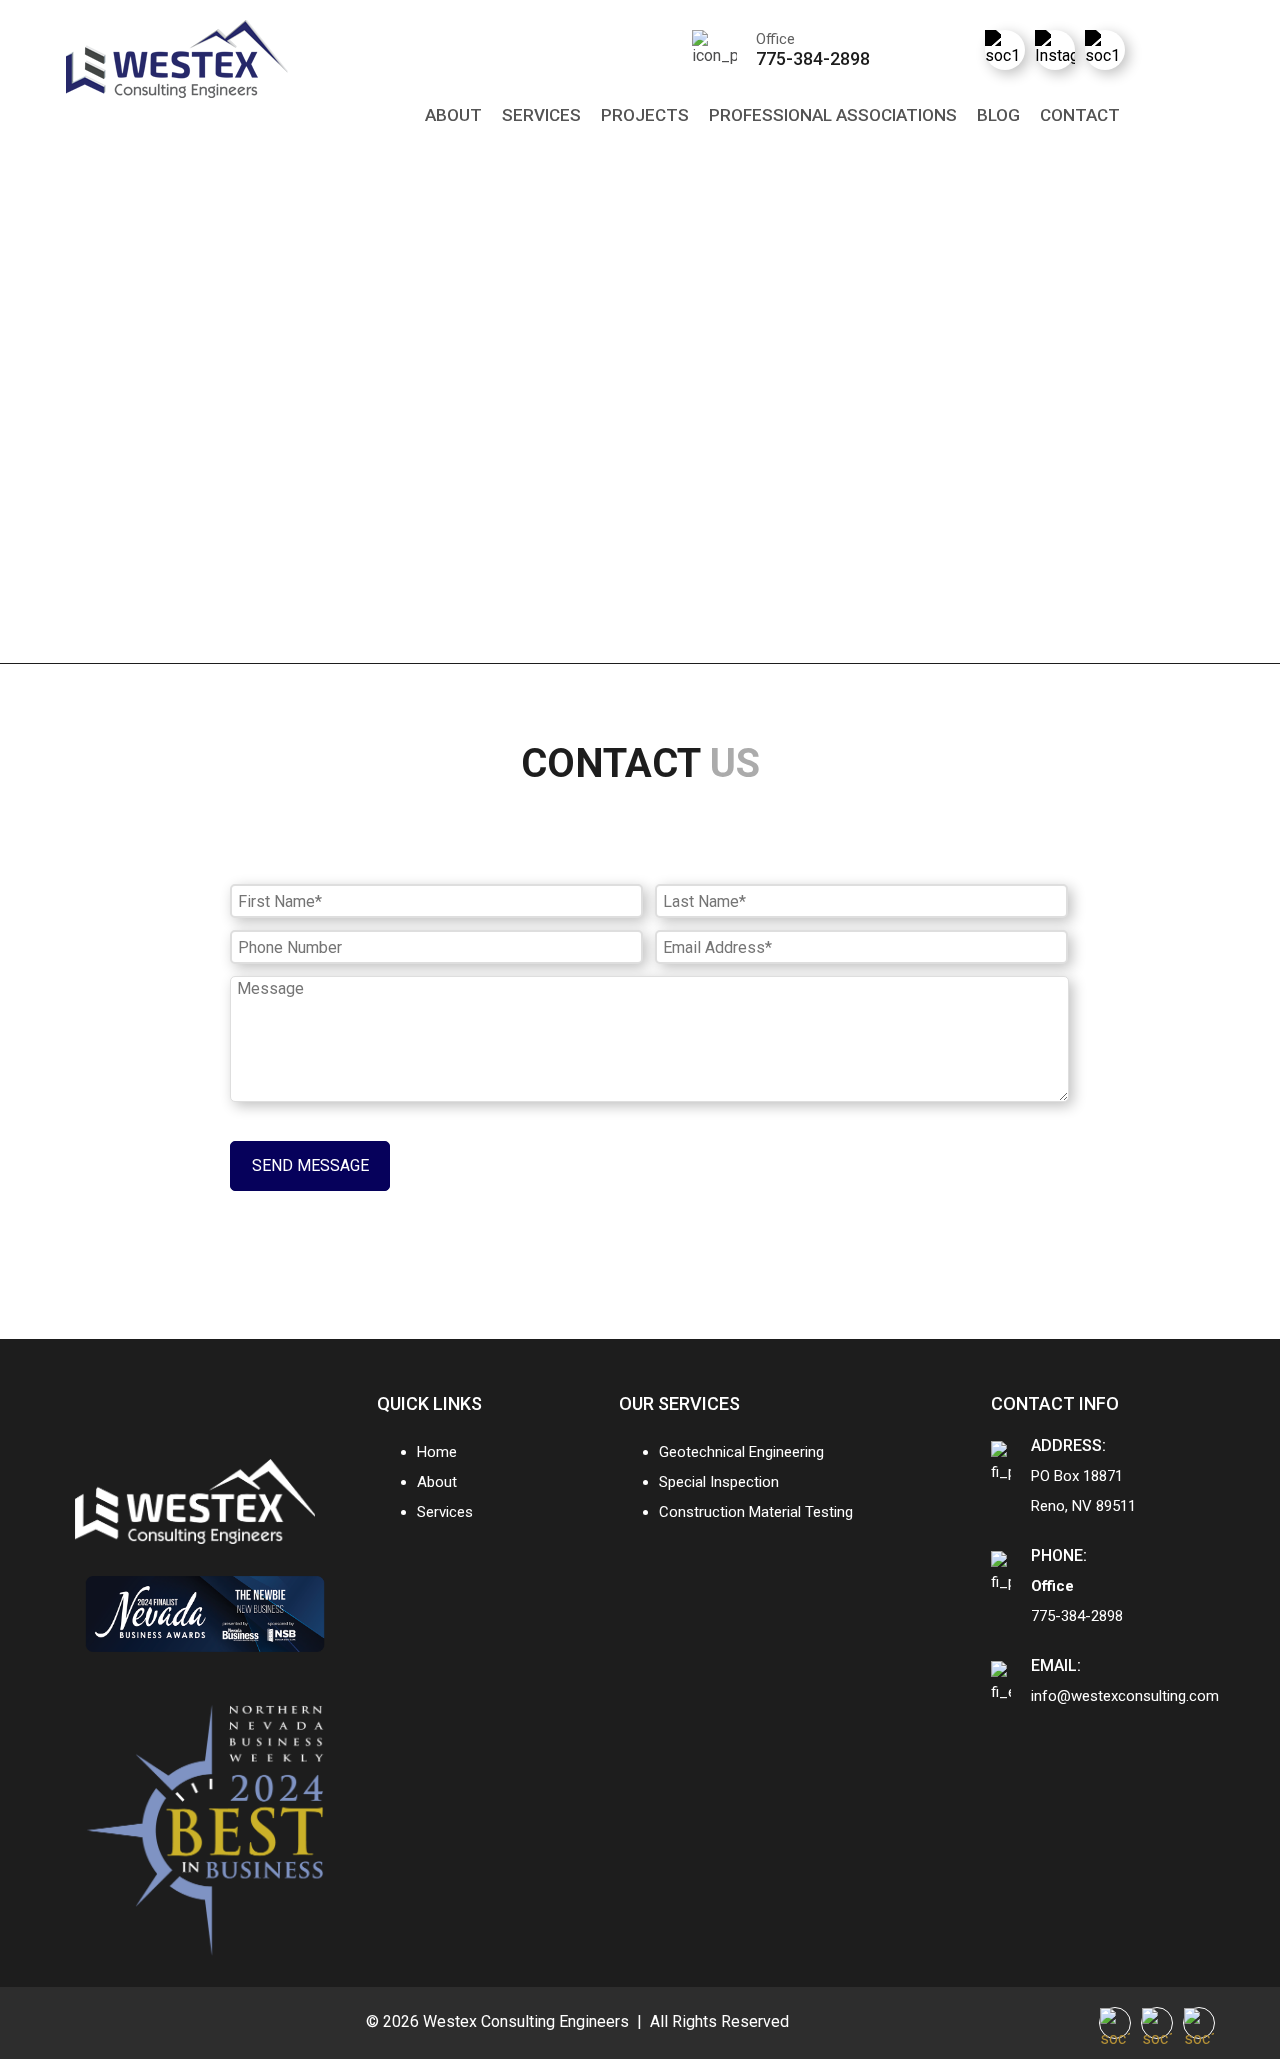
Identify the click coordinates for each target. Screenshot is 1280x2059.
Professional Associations (833, 115)
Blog (998, 115)
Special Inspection (719, 1482)
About (453, 115)
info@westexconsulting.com (1125, 1696)
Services (541, 115)
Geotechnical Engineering (741, 1452)
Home (437, 1452)
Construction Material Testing (756, 1512)
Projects (645, 115)
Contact (1080, 115)
